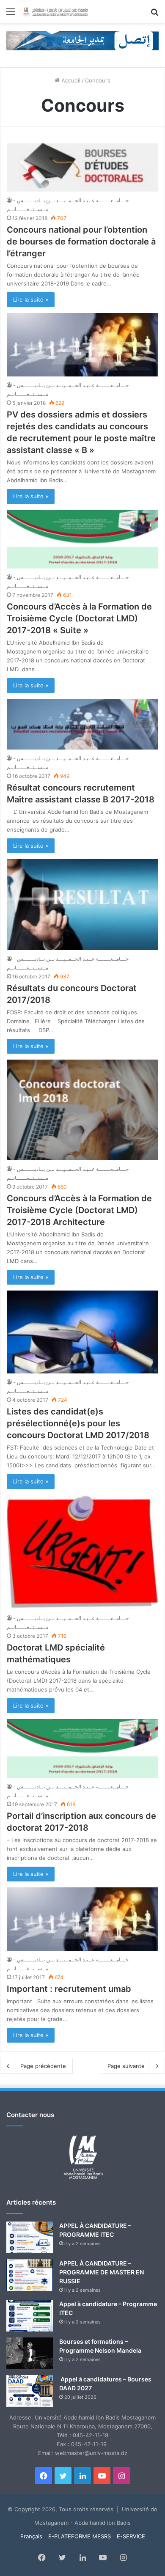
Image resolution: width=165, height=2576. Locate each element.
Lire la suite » (31, 299)
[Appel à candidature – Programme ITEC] (30, 2316)
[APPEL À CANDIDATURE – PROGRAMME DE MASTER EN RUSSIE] (30, 2275)
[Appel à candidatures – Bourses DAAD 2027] (30, 2391)
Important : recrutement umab (69, 1989)
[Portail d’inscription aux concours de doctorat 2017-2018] (82, 1748)
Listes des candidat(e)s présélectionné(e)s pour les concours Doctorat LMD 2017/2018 (78, 1423)
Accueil (70, 80)
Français (31, 2536)
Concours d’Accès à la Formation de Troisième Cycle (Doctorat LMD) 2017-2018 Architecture (79, 1210)
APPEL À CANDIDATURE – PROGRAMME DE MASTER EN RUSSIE (102, 2272)
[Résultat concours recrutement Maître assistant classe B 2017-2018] (82, 724)
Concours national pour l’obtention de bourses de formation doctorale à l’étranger (81, 242)
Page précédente (43, 2066)
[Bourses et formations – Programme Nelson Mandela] (30, 2353)
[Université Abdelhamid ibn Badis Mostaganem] (55, 11)
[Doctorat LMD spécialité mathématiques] (82, 1552)
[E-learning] (82, 40)
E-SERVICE (131, 2536)
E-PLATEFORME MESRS (80, 2536)
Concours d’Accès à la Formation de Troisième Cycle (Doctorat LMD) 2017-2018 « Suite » (79, 618)
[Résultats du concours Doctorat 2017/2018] (82, 905)
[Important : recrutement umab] (82, 1919)
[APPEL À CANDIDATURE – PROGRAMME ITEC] (30, 2237)
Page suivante (126, 2066)
